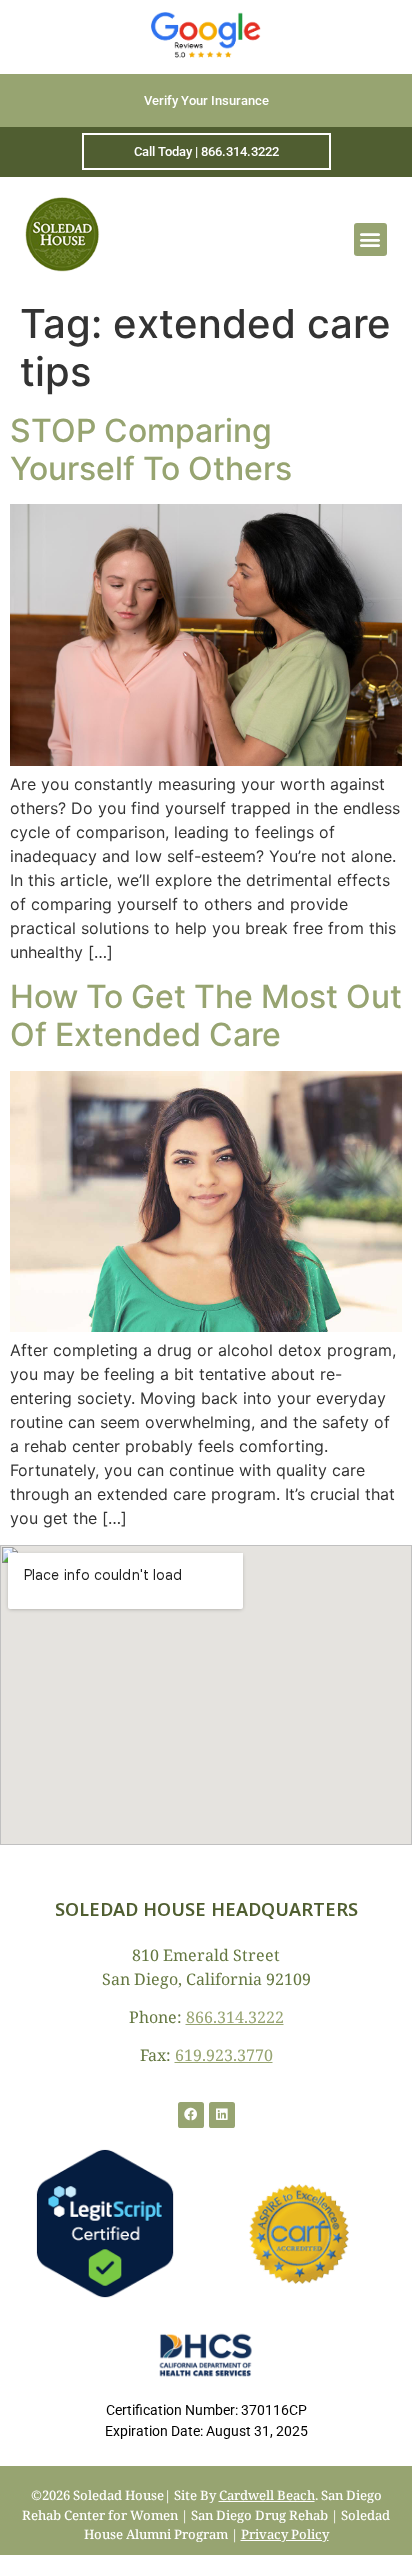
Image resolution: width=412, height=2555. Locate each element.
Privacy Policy (285, 2534)
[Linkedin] (222, 2115)
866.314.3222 (235, 2017)
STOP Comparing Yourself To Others (151, 449)
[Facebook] (191, 2115)
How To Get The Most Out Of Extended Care (206, 1015)
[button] (370, 239)
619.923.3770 (224, 2055)
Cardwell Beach (267, 2495)
